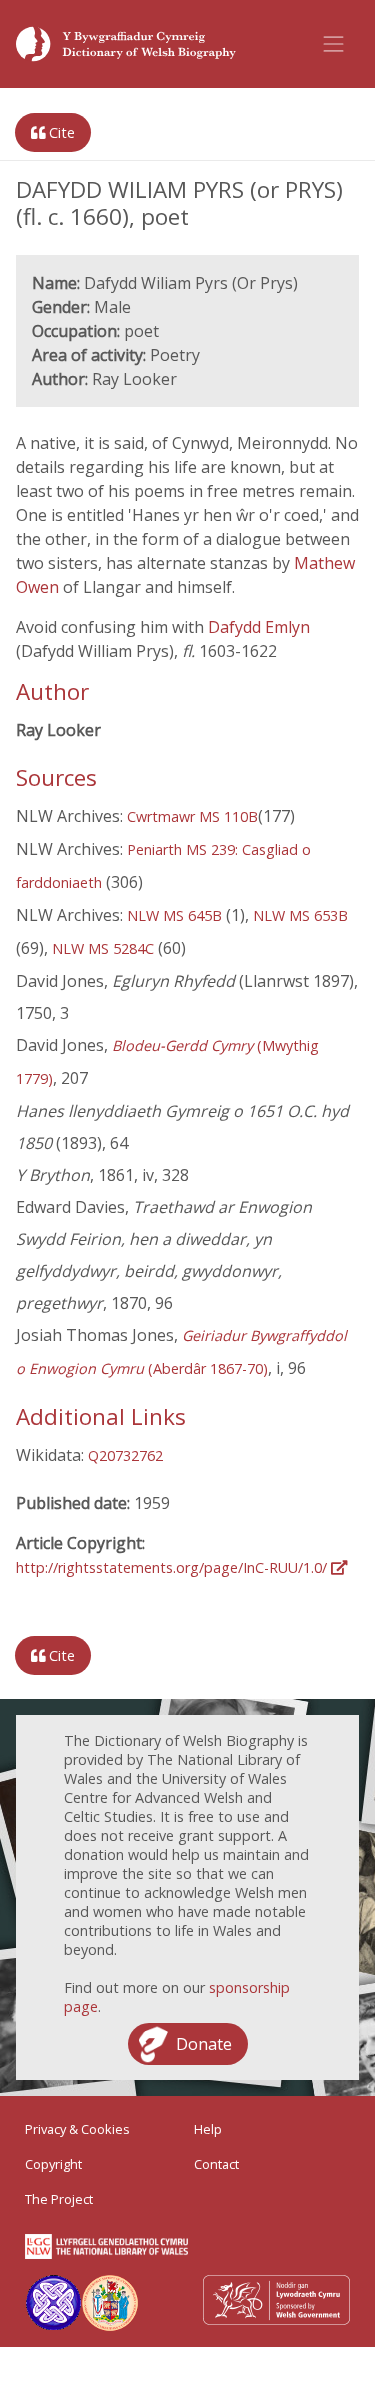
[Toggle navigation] (334, 44)
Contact (216, 2164)
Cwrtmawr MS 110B (192, 816)
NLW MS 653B (300, 915)
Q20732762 (125, 1455)
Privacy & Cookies (77, 2129)
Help (208, 2129)
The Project (59, 2199)
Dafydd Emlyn (259, 627)
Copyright (53, 2164)
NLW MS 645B (174, 915)
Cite (60, 132)
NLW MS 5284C (103, 948)
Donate (204, 2044)
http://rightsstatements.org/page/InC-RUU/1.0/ (173, 1567)
